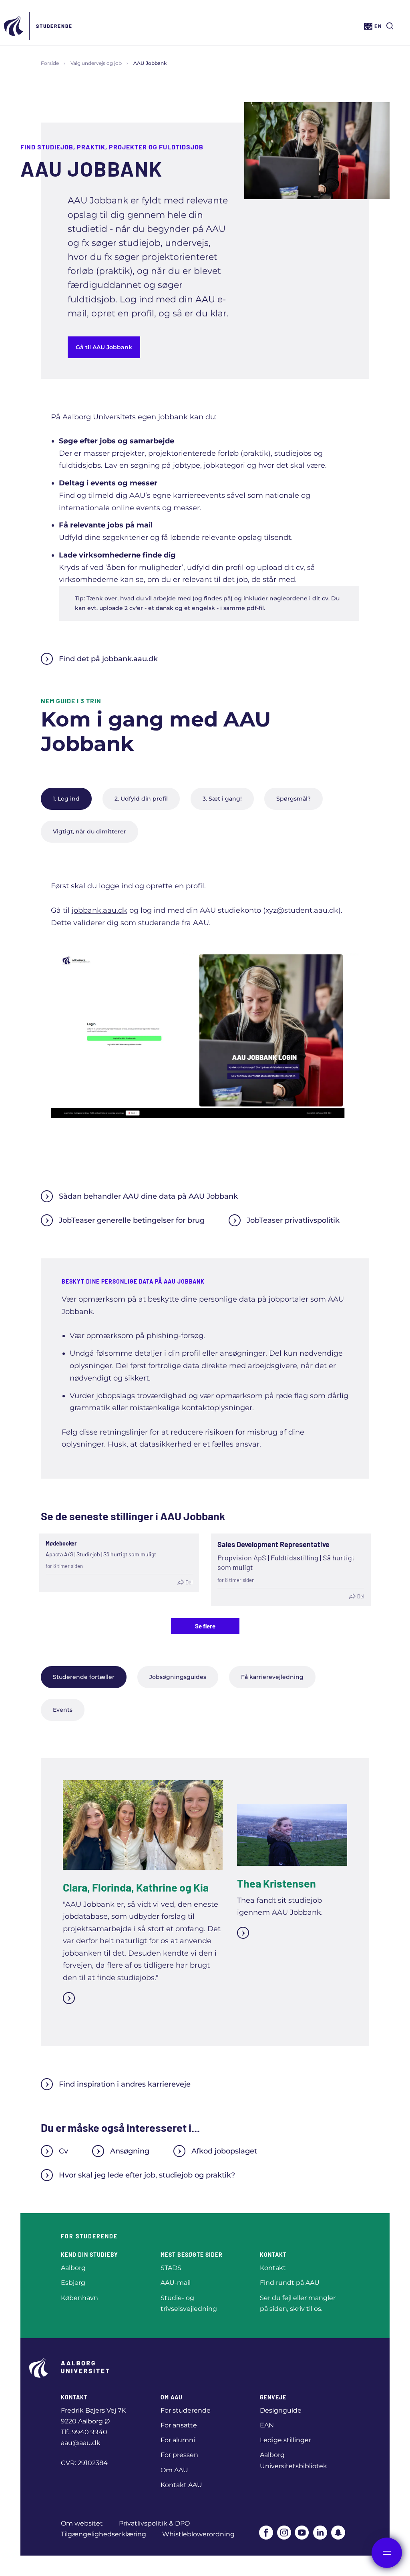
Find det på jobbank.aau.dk (108, 659)
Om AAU (174, 2470)
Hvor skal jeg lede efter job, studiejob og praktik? (147, 2175)
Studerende (54, 26)
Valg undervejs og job (96, 63)
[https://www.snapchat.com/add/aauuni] (338, 2533)
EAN (267, 2425)
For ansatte (179, 2425)
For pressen (179, 2455)
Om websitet (82, 2523)
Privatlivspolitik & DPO (154, 2523)
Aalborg (73, 2268)
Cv (63, 2151)
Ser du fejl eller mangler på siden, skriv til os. (298, 2303)
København (79, 2298)
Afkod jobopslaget (224, 2151)
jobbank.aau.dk (99, 910)
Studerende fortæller (84, 1677)
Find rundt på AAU (290, 2283)
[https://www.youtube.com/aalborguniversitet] (302, 2533)
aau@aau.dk (81, 2443)
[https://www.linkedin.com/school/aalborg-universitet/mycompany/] (320, 2533)
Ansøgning (130, 2151)
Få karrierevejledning (272, 1677)
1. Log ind (66, 799)
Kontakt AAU (181, 2485)
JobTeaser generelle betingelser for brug (132, 1220)
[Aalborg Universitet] (14, 26)
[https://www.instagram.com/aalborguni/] (284, 2533)
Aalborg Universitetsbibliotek (293, 2460)
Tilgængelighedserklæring (104, 2534)
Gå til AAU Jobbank (104, 347)
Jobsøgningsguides (178, 1677)
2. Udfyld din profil (141, 799)
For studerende (186, 2410)
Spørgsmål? (293, 799)
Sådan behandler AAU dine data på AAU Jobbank (148, 1196)
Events (63, 1710)
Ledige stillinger (285, 2440)
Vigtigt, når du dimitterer (89, 831)
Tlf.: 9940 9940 (84, 2432)
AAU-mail (176, 2283)
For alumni (178, 2440)
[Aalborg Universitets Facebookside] (266, 2533)
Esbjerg (73, 2283)
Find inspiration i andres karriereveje (125, 2084)
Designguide (281, 2410)
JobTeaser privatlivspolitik (293, 1220)
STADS (171, 2268)
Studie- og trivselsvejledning (189, 2303)
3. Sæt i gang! (222, 799)
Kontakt (273, 2268)
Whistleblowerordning (198, 2534)
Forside (50, 63)
